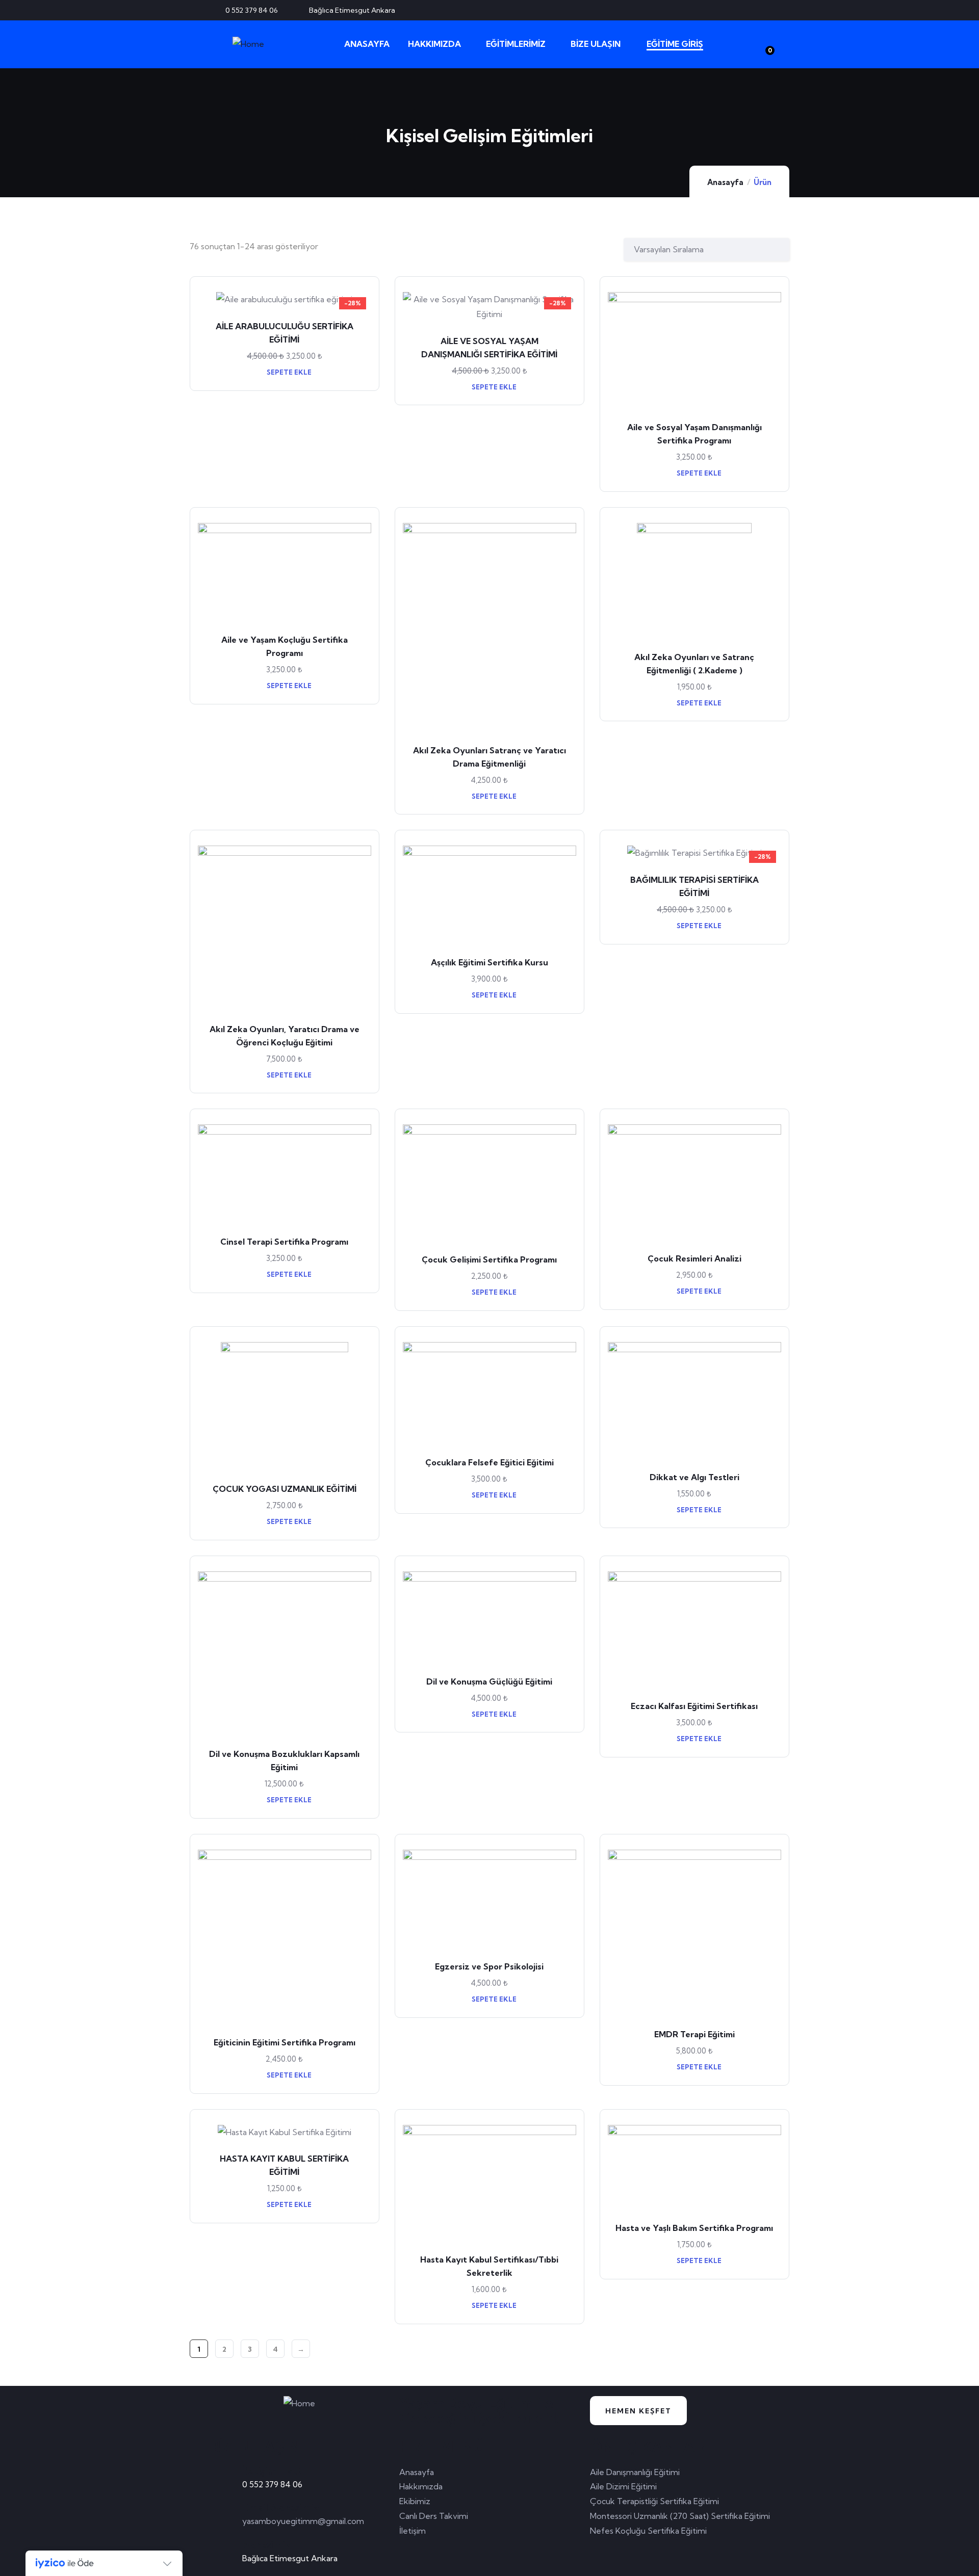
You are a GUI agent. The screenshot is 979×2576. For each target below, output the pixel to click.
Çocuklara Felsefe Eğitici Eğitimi (489, 1462)
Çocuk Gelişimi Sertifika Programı (489, 1259)
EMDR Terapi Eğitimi (694, 2034)
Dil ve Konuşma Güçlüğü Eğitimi (489, 1681)
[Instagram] (765, 10)
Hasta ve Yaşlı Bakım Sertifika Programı (694, 2228)
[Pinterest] (749, 10)
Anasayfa (725, 182)
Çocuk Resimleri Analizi (694, 1258)
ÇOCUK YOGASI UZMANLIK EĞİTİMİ (285, 1489)
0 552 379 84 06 (272, 2484)
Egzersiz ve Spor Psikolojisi (489, 1966)
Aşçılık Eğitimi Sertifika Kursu (489, 962)
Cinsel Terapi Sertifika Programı (284, 1242)
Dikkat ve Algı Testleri (694, 1477)
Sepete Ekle (288, 372)
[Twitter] (715, 10)
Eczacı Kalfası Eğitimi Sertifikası (694, 1706)
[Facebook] (732, 10)
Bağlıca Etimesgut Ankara (290, 2558)
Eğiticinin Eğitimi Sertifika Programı (285, 2042)
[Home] (248, 44)
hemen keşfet (638, 2411)
